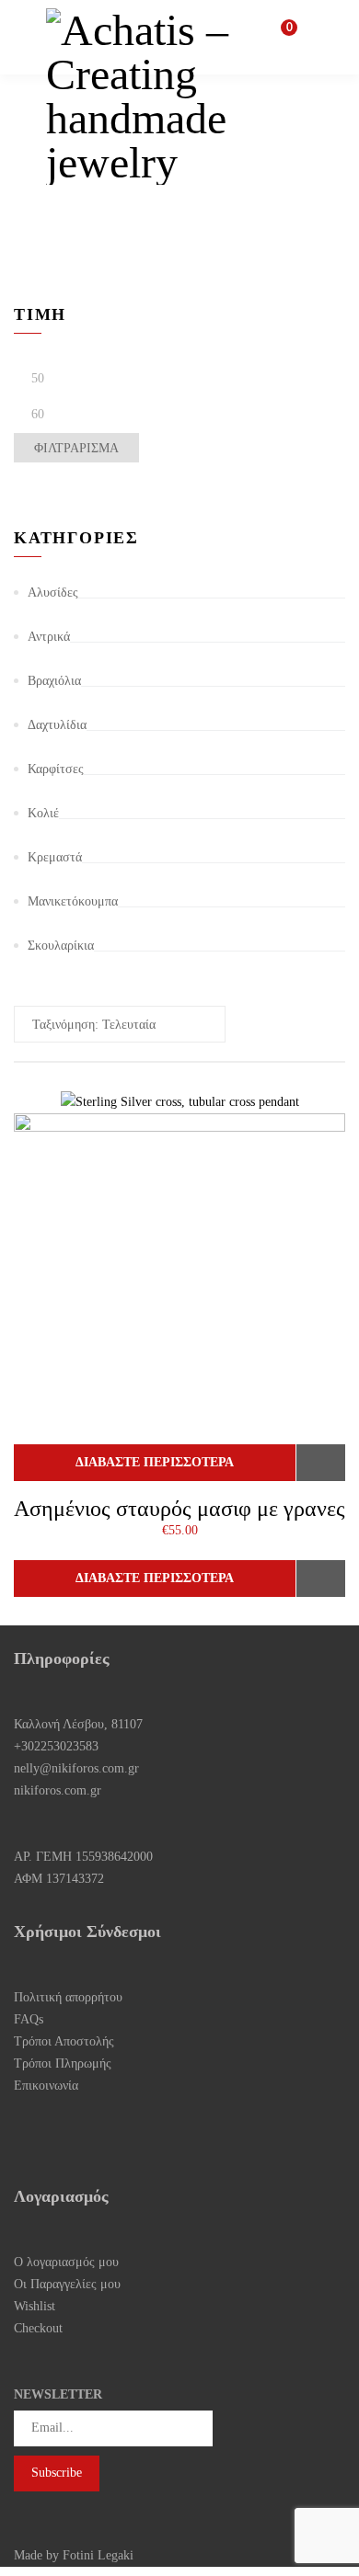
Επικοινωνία (46, 2086)
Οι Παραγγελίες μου (67, 2284)
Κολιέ (43, 813)
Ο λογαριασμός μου (66, 2262)
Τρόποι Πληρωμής (63, 2063)
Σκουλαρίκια (61, 946)
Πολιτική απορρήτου (68, 1997)
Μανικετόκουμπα (73, 901)
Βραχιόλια (54, 681)
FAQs (29, 2019)
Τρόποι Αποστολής (64, 2041)
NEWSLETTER (58, 2394)
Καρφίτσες (56, 769)
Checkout (38, 2328)
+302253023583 (56, 1746)
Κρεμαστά (55, 857)
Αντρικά (49, 637)
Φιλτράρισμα (76, 448)
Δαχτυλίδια (57, 725)
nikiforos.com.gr (58, 1790)
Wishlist (35, 2306)
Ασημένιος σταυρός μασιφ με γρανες (179, 1509)
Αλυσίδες (53, 593)
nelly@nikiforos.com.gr (76, 1768)
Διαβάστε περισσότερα (155, 1462)
